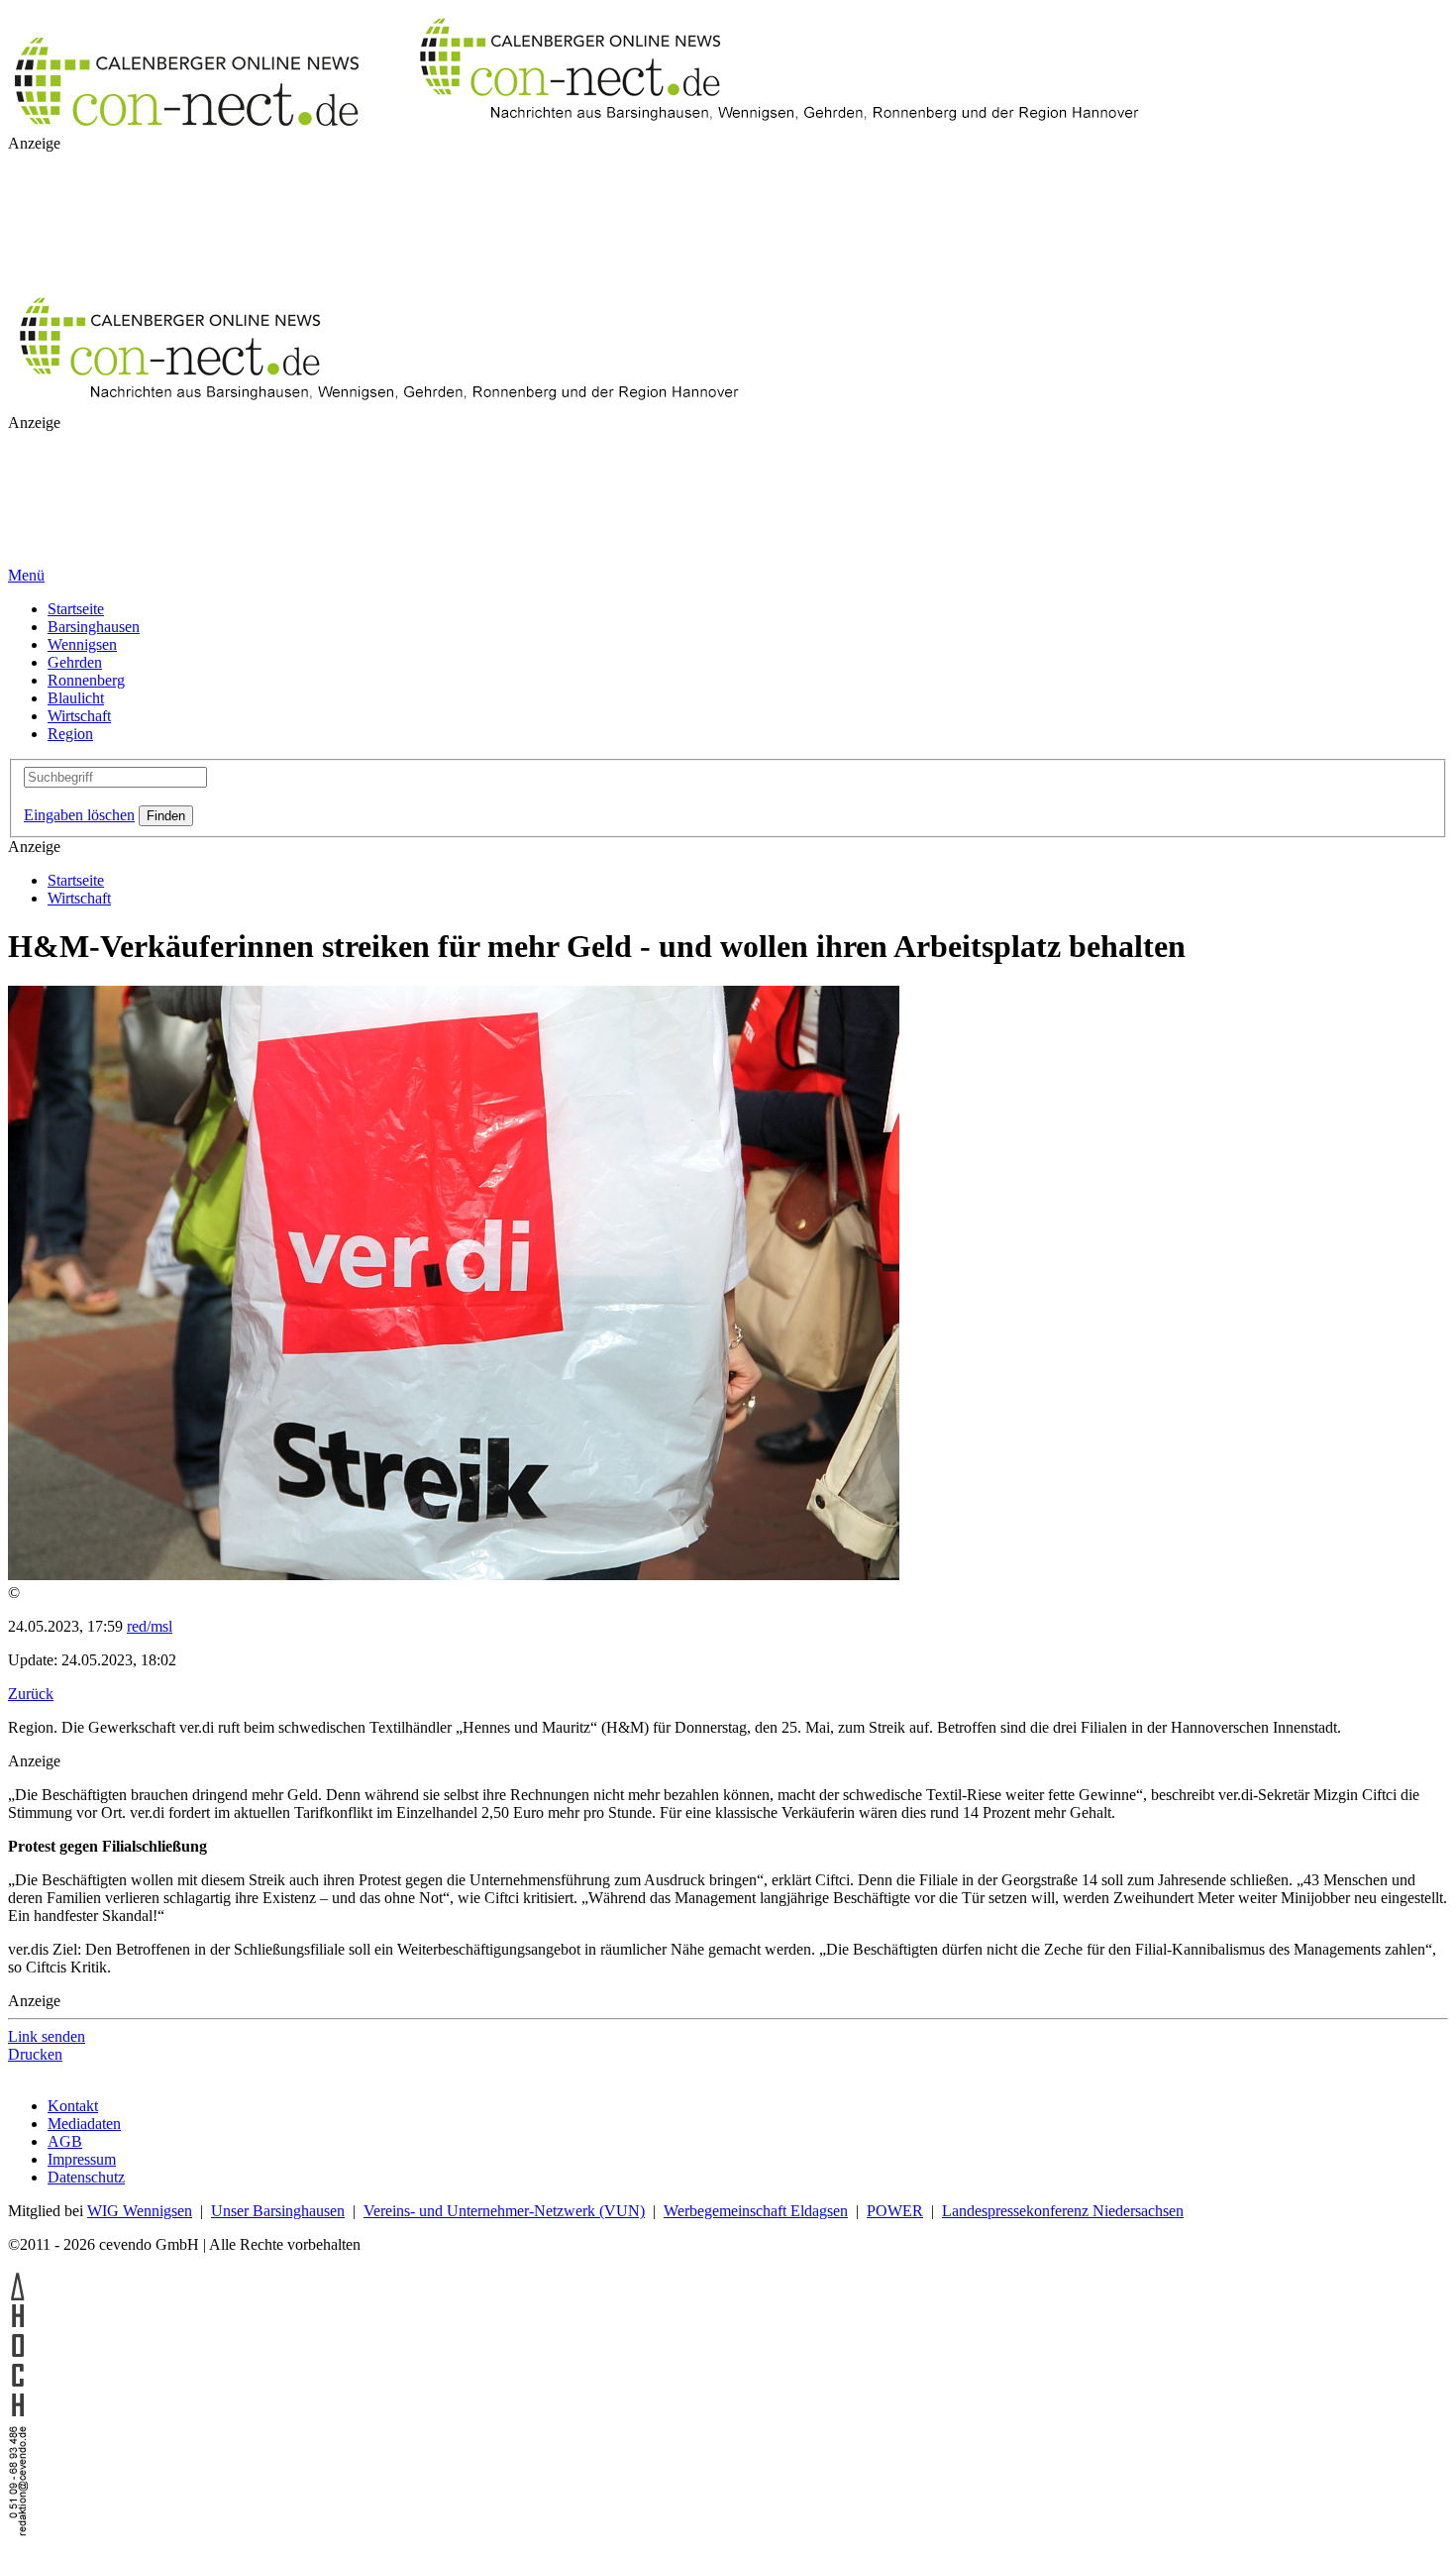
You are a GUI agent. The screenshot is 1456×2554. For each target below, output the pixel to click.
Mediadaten (84, 2124)
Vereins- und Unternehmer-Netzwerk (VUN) (504, 2211)
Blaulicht (76, 698)
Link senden (47, 2036)
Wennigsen (82, 644)
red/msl (150, 1626)
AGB (65, 2141)
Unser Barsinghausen (278, 2211)
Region (70, 734)
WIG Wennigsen (140, 2211)
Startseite (76, 609)
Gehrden (75, 662)
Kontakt (73, 2106)
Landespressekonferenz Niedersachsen (1063, 2211)
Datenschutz (86, 2177)
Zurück (31, 1694)
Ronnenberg (86, 680)
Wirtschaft (79, 716)
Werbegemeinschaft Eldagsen (756, 2211)
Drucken (35, 2054)
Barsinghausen (94, 627)
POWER (895, 2211)
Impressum (82, 2159)
